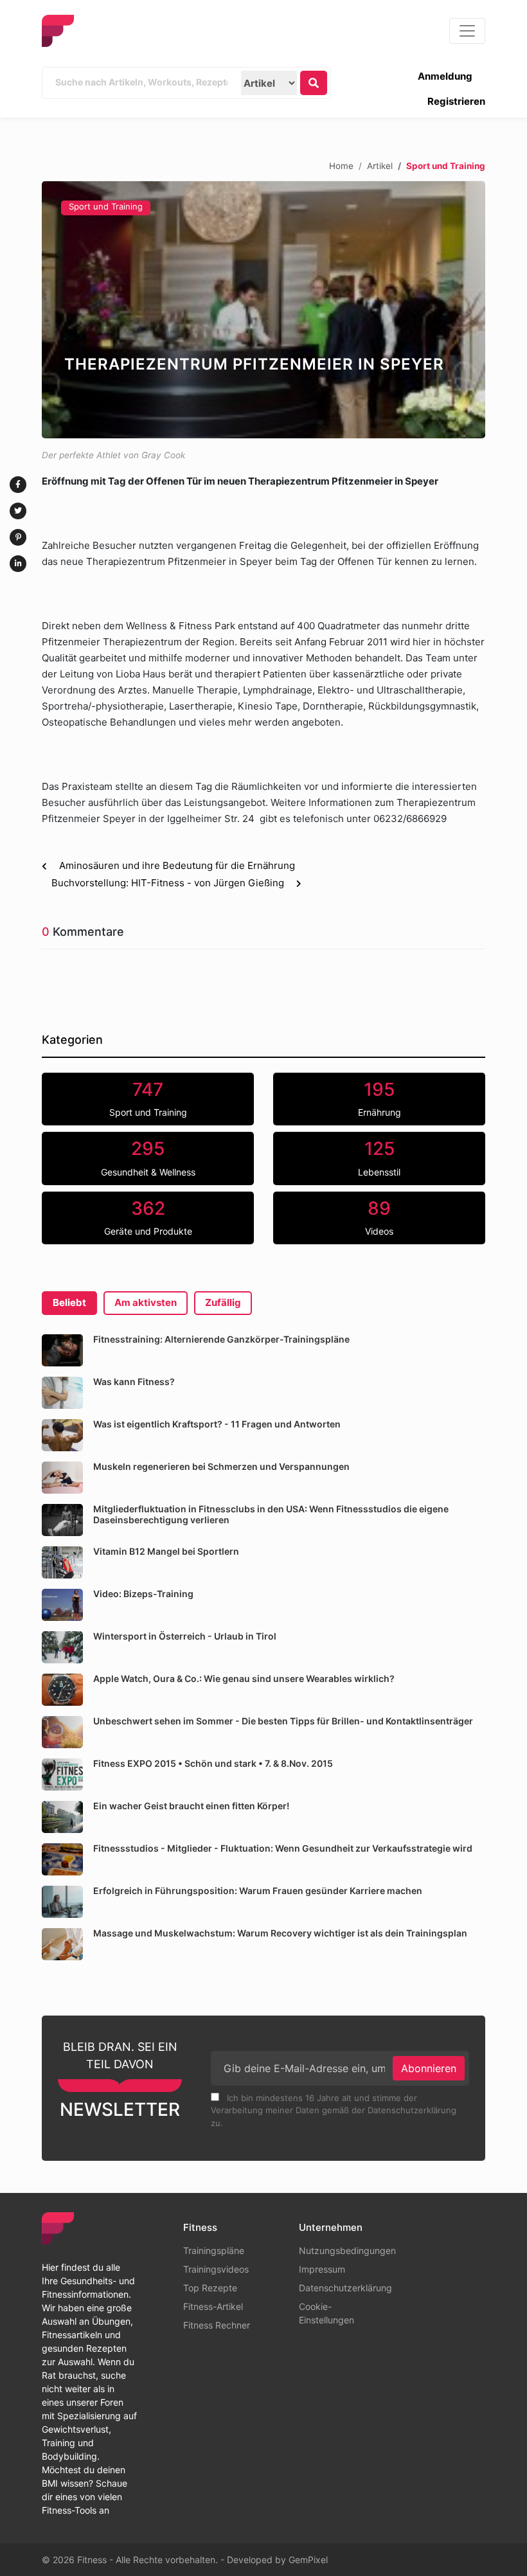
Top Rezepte (210, 2288)
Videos (379, 1217)
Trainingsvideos (216, 2269)
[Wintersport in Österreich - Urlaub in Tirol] (62, 1647)
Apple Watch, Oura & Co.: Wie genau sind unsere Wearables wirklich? (244, 1678)
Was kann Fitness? (134, 1382)
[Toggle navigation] (467, 31)
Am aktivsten (146, 1302)
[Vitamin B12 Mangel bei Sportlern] (62, 1562)
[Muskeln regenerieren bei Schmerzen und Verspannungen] (62, 1478)
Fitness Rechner (217, 2325)
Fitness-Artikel (213, 2306)
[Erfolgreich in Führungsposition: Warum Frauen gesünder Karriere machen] (62, 1902)
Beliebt (69, 1302)
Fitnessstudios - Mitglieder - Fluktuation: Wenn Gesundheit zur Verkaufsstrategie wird (283, 1848)
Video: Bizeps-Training (143, 1594)
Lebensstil (379, 1158)
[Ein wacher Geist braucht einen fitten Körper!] (62, 1817)
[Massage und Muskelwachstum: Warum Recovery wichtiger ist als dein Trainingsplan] (62, 1944)
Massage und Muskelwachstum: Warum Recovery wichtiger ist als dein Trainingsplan (280, 1933)
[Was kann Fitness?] (62, 1393)
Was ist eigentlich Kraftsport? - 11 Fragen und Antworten (217, 1424)
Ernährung (380, 1098)
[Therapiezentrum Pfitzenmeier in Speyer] (263, 310)
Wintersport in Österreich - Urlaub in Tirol (185, 1636)
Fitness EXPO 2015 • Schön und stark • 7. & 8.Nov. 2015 (213, 1763)
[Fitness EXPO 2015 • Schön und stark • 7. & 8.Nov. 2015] (62, 1775)
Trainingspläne (214, 2250)
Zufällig (223, 1302)
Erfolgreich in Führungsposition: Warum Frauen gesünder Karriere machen (258, 1891)
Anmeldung (445, 76)
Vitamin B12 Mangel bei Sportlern (166, 1551)
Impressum (322, 2269)
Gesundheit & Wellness (148, 1158)
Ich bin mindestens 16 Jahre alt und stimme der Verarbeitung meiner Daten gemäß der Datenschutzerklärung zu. (334, 2110)
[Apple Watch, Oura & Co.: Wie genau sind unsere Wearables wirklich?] (62, 1690)
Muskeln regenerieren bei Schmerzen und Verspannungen (221, 1466)
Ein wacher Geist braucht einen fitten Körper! (191, 1806)
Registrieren (456, 101)
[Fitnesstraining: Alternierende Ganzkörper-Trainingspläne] (62, 1350)
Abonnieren (429, 2068)
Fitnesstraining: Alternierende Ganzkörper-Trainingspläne (221, 1339)
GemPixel (308, 2560)
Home (341, 165)
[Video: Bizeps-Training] (62, 1605)
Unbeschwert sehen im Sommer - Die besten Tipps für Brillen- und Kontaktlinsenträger (283, 1721)
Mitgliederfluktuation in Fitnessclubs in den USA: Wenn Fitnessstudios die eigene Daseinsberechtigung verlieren (271, 1514)
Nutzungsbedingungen (347, 2250)
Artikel (380, 165)
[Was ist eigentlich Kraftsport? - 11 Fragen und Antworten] (62, 1435)
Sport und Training (106, 206)
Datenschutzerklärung (345, 2288)
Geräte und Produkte (148, 1217)
